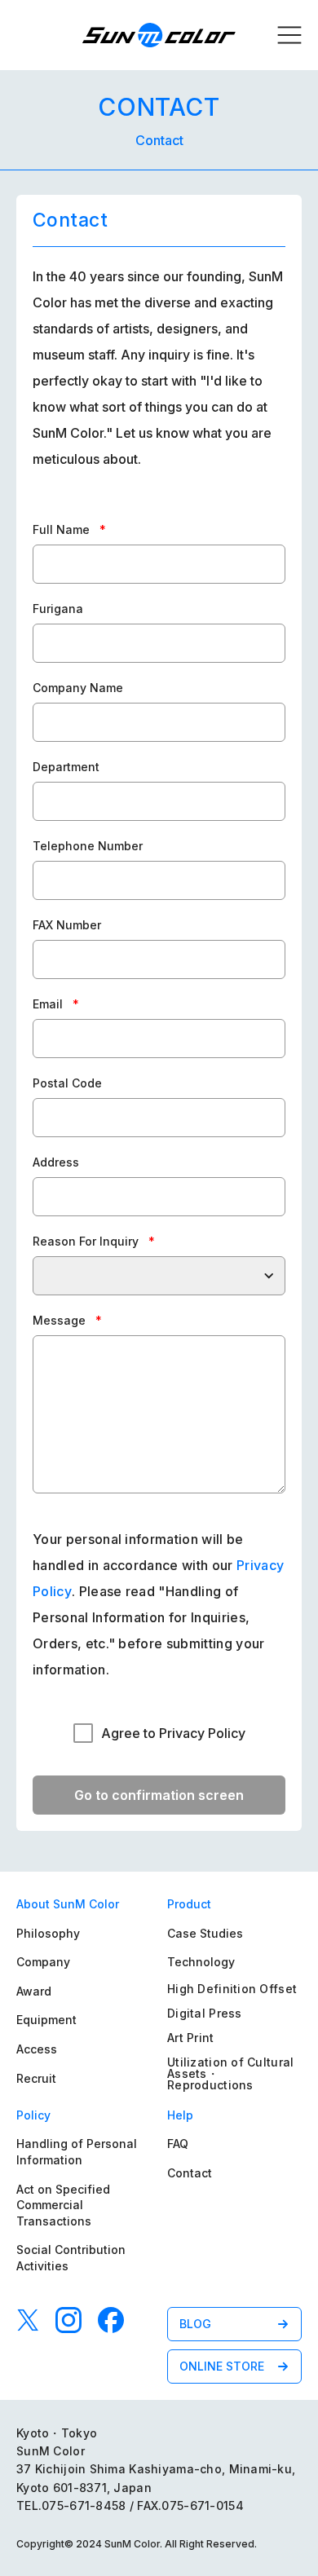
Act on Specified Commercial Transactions (63, 2205)
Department (66, 767)
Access (37, 2049)
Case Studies (205, 1933)
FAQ (178, 2144)
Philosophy (48, 1933)
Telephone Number (88, 846)
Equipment (46, 2020)
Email (56, 1004)
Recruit (36, 2078)
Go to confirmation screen (159, 1795)
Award (34, 1991)
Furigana (58, 609)
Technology (201, 1962)
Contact (190, 2173)
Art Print (191, 2038)
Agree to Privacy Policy (173, 1733)
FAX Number (67, 925)
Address (56, 1162)
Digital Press (205, 2013)
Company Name (78, 688)
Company (43, 1962)
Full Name (69, 529)
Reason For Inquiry (94, 1241)
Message (67, 1320)
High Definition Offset (232, 1989)
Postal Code (67, 1083)
